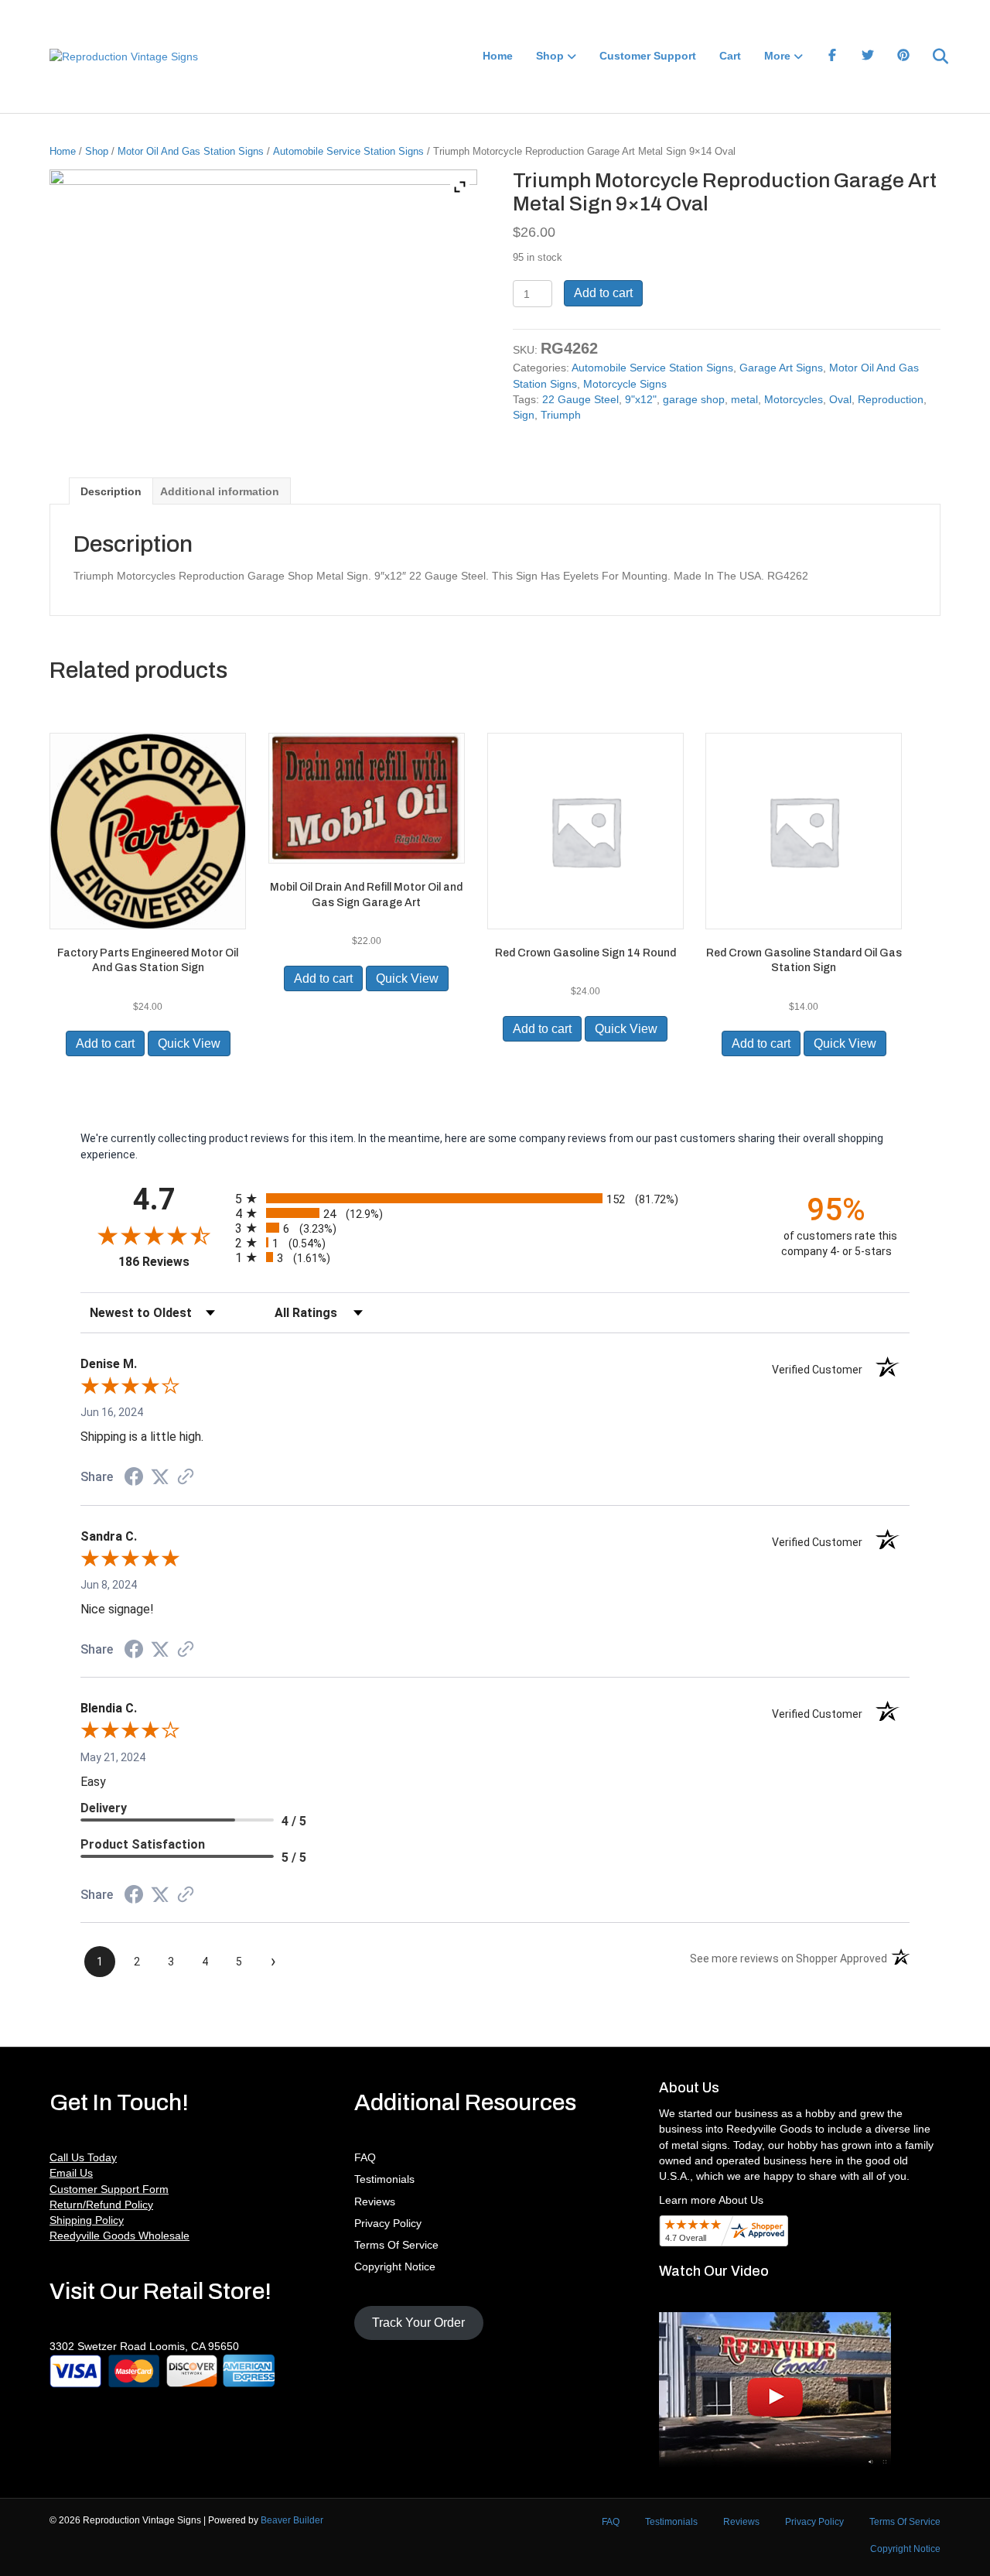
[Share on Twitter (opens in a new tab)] (160, 1477)
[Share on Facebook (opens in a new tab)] (134, 1479)
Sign (524, 415)
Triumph (561, 415)
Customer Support (648, 56)
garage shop (694, 399)
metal (744, 399)
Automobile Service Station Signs (348, 151)
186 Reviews (173, 1262)
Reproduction (891, 399)
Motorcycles (794, 399)
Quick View (189, 1043)
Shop (550, 56)
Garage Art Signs (781, 368)
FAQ (365, 2157)
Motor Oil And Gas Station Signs (191, 151)
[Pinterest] (903, 56)
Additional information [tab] (220, 491)
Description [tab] (111, 491)
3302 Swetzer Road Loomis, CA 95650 (144, 2346)
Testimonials (384, 2179)
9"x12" (641, 399)
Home (498, 56)
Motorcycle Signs (625, 384)
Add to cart (603, 293)
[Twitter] (868, 56)
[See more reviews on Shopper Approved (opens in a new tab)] (186, 1478)
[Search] (931, 56)
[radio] (495, 1198)
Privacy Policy (388, 2223)
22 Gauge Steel (580, 399)
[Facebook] (832, 56)
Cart (730, 56)
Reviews (375, 2201)
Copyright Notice (395, 2266)
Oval (840, 399)
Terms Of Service (396, 2245)
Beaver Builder (292, 2520)
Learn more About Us (711, 2200)
